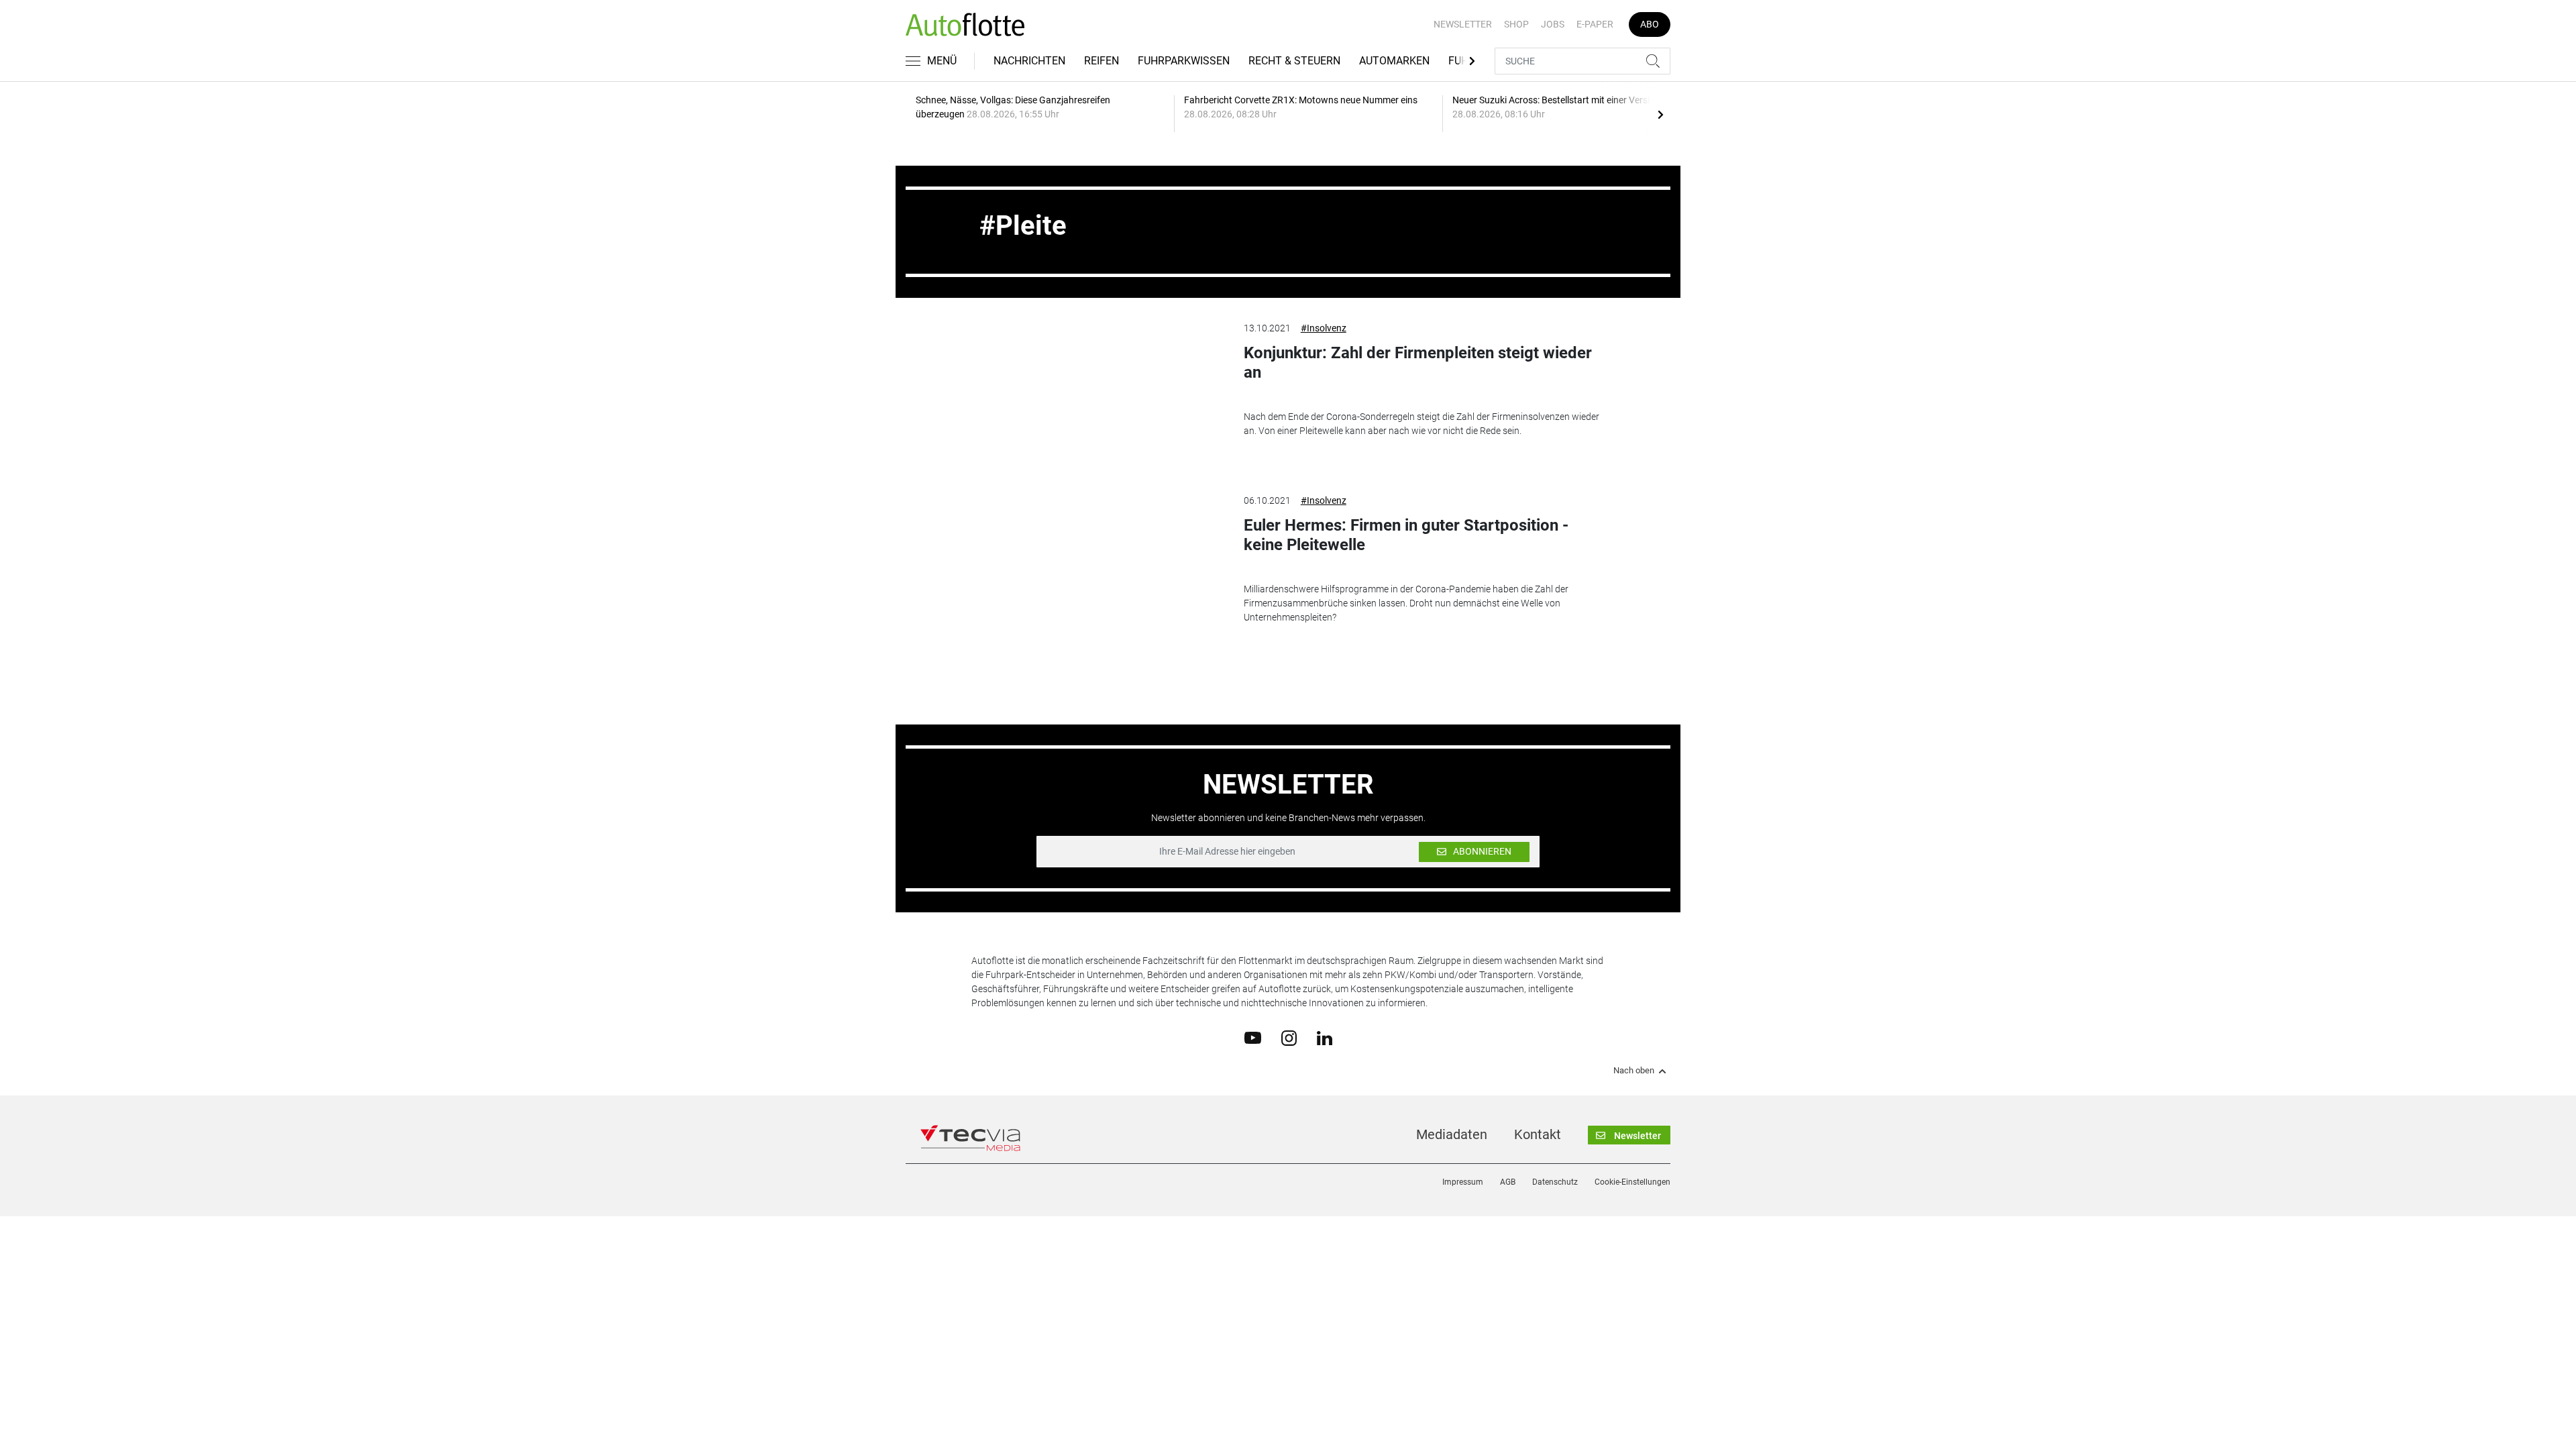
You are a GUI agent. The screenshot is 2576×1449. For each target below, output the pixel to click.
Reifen (1102, 61)
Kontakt (1538, 1134)
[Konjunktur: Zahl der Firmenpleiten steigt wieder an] (1097, 389)
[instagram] (1289, 1037)
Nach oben (1634, 1071)
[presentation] (1660, 114)
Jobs (1553, 24)
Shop (1516, 24)
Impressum (1463, 1182)
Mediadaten (1452, 1134)
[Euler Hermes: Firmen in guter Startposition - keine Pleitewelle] (1097, 561)
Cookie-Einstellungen (1632, 1182)
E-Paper (1595, 24)
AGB (1508, 1182)
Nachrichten (1029, 61)
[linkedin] (1325, 1037)
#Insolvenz (1324, 328)
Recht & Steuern (1294, 61)
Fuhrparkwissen (1184, 61)
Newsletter (1463, 24)
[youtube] (1253, 1037)
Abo (1650, 24)
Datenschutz (1555, 1182)
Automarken (1394, 61)
